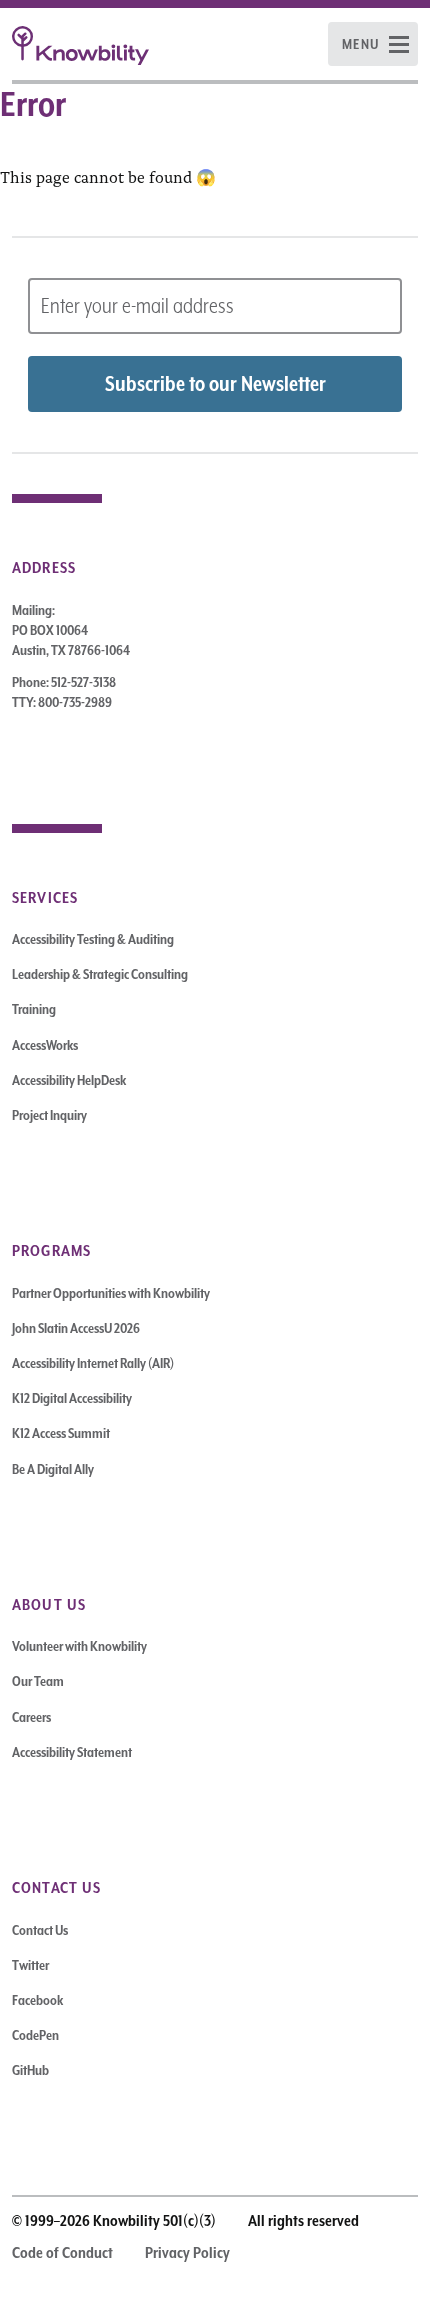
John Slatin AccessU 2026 (76, 1328)
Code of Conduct (62, 2253)
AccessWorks (45, 1045)
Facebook (37, 2000)
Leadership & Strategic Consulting (100, 974)
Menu (361, 44)
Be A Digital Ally (53, 1469)
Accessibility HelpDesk (69, 1080)
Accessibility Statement (72, 1752)
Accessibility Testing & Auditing (93, 939)
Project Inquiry (49, 1115)
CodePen (35, 2035)
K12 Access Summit (61, 1433)
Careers (31, 1717)
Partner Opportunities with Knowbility (111, 1293)
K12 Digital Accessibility (72, 1398)
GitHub (30, 2070)
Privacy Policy (187, 2253)
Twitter (30, 1965)
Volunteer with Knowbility (79, 1646)
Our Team (38, 1681)
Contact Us (40, 1930)
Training (34, 1009)
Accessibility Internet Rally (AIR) (93, 1363)
